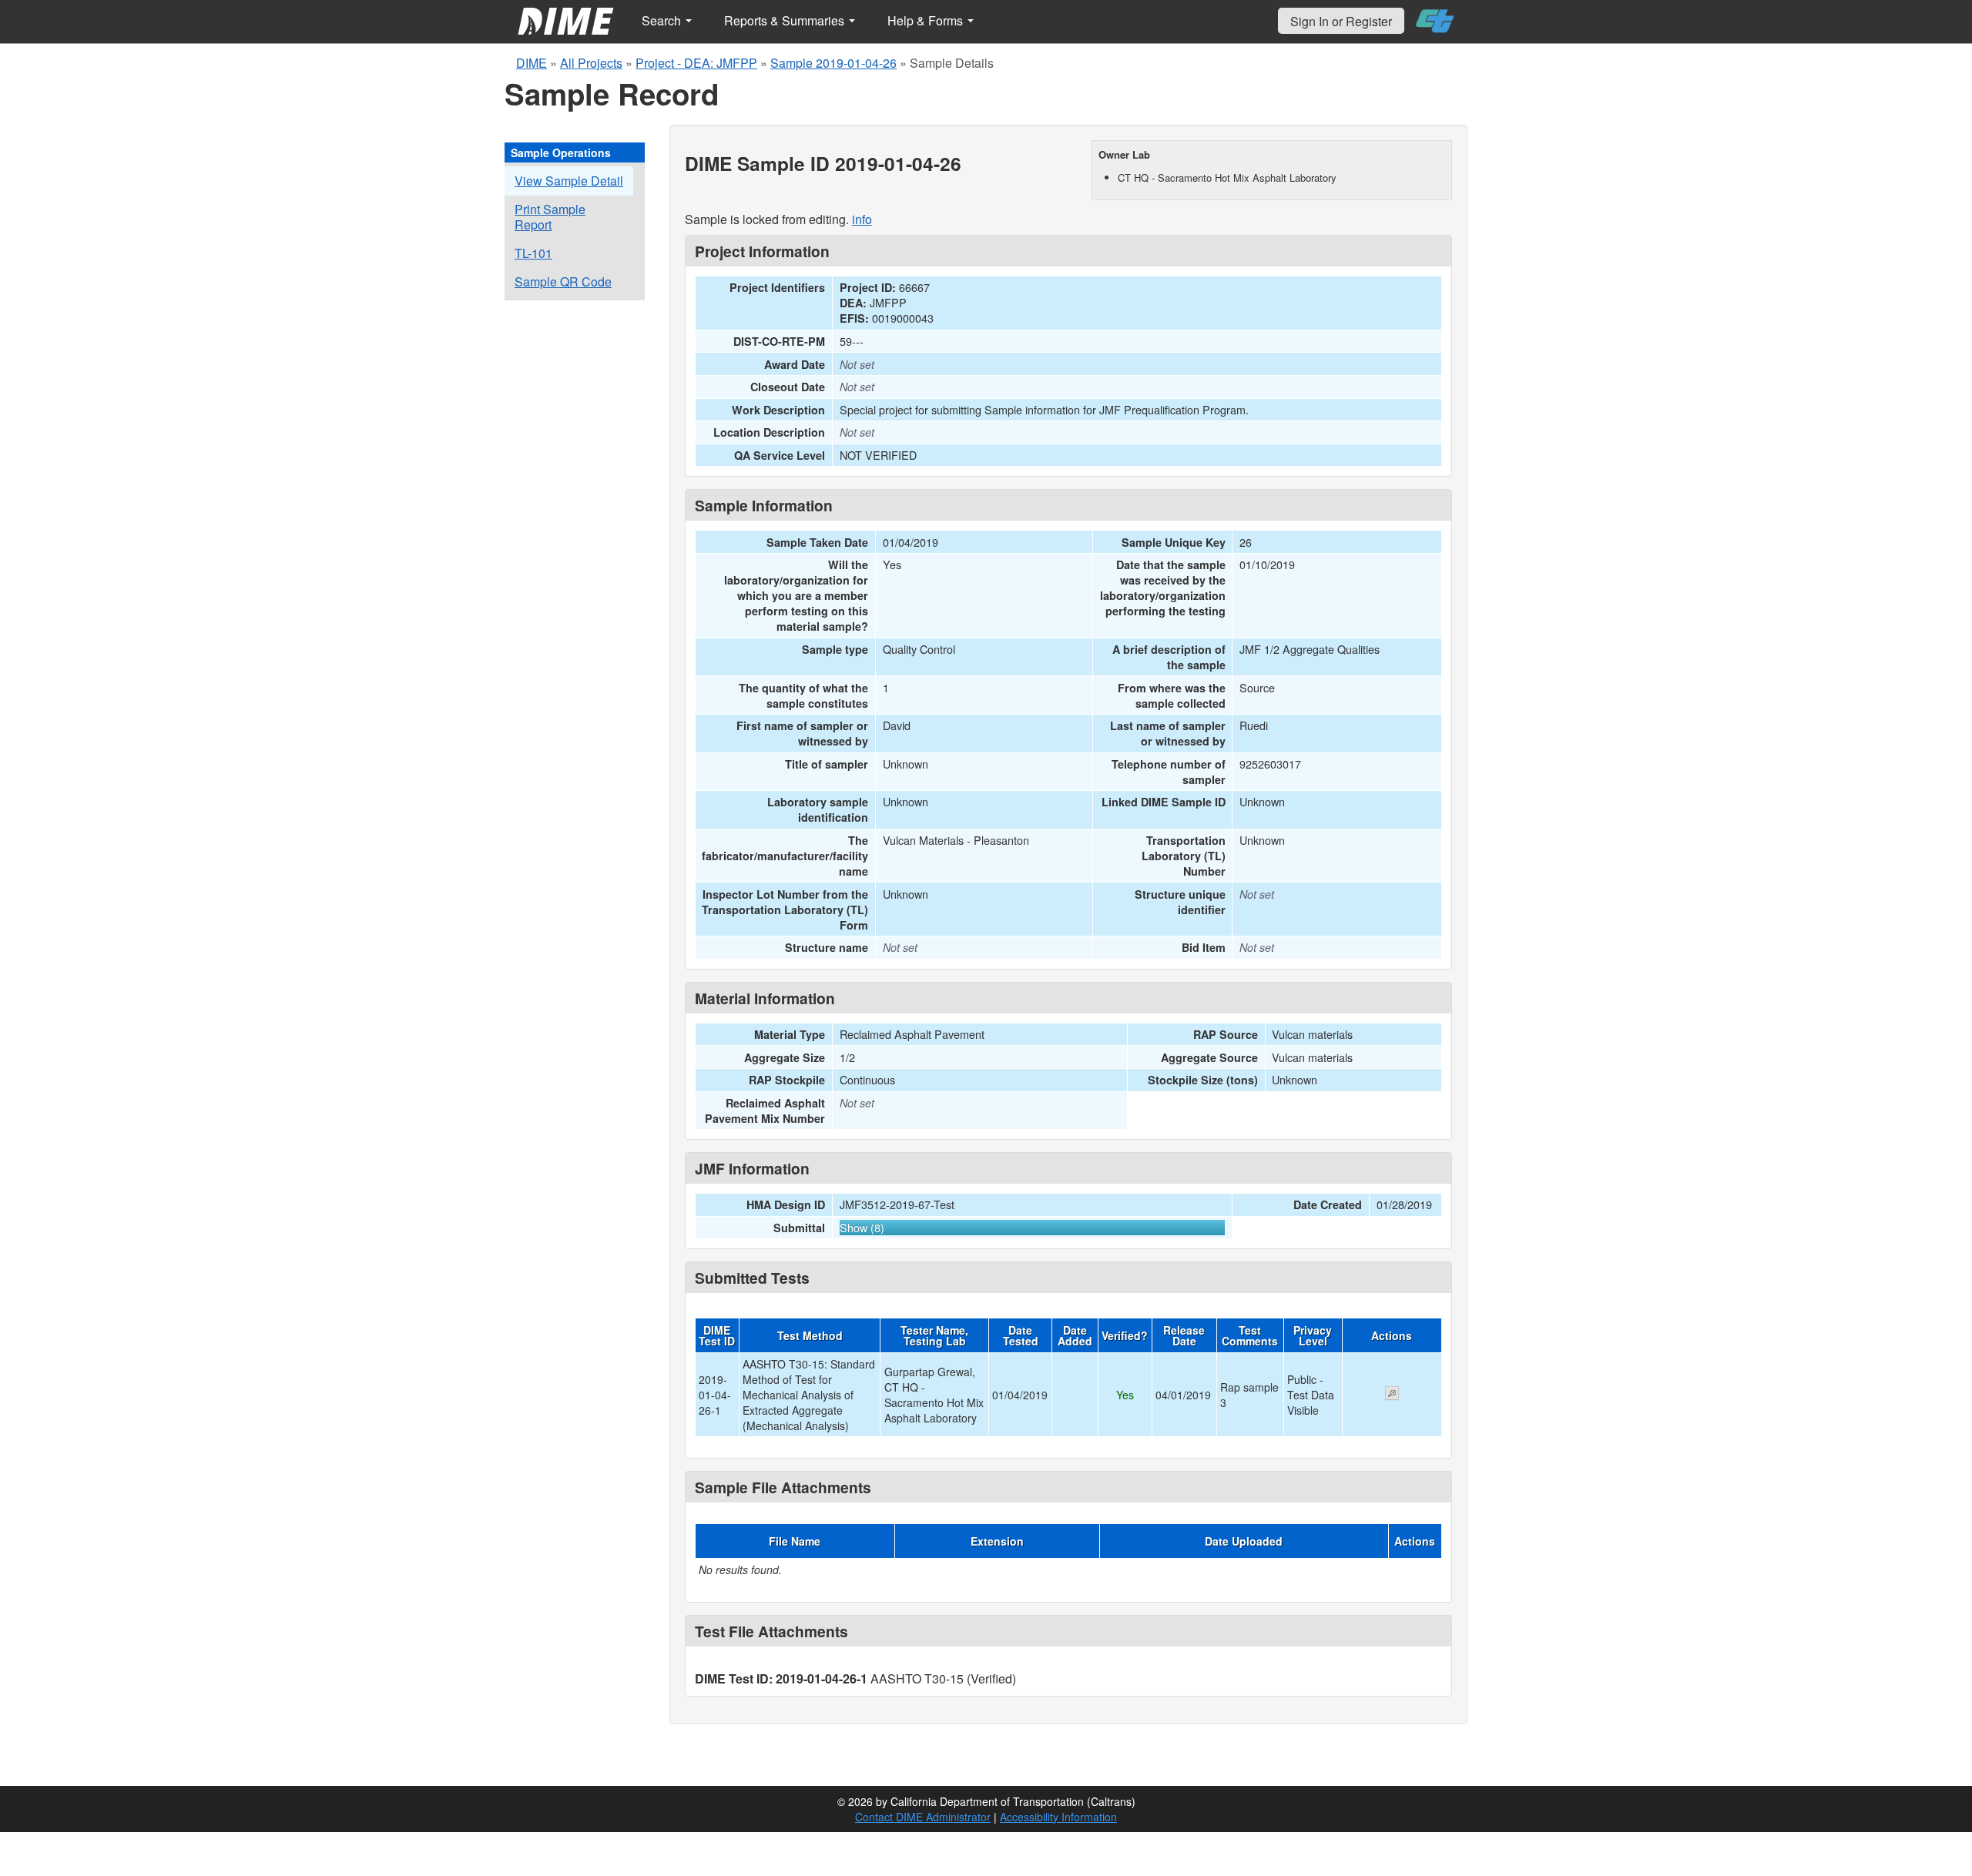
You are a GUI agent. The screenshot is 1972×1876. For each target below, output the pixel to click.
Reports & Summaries (786, 20)
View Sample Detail (569, 181)
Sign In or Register (1341, 21)
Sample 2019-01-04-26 (833, 63)
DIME (532, 63)
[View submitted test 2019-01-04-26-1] (1392, 1395)
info (862, 219)
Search (663, 20)
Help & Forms (927, 20)
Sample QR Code (563, 281)
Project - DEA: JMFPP (696, 63)
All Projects (591, 63)
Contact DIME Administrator (923, 1817)
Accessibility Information (1058, 1817)
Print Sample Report (550, 217)
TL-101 (533, 253)
